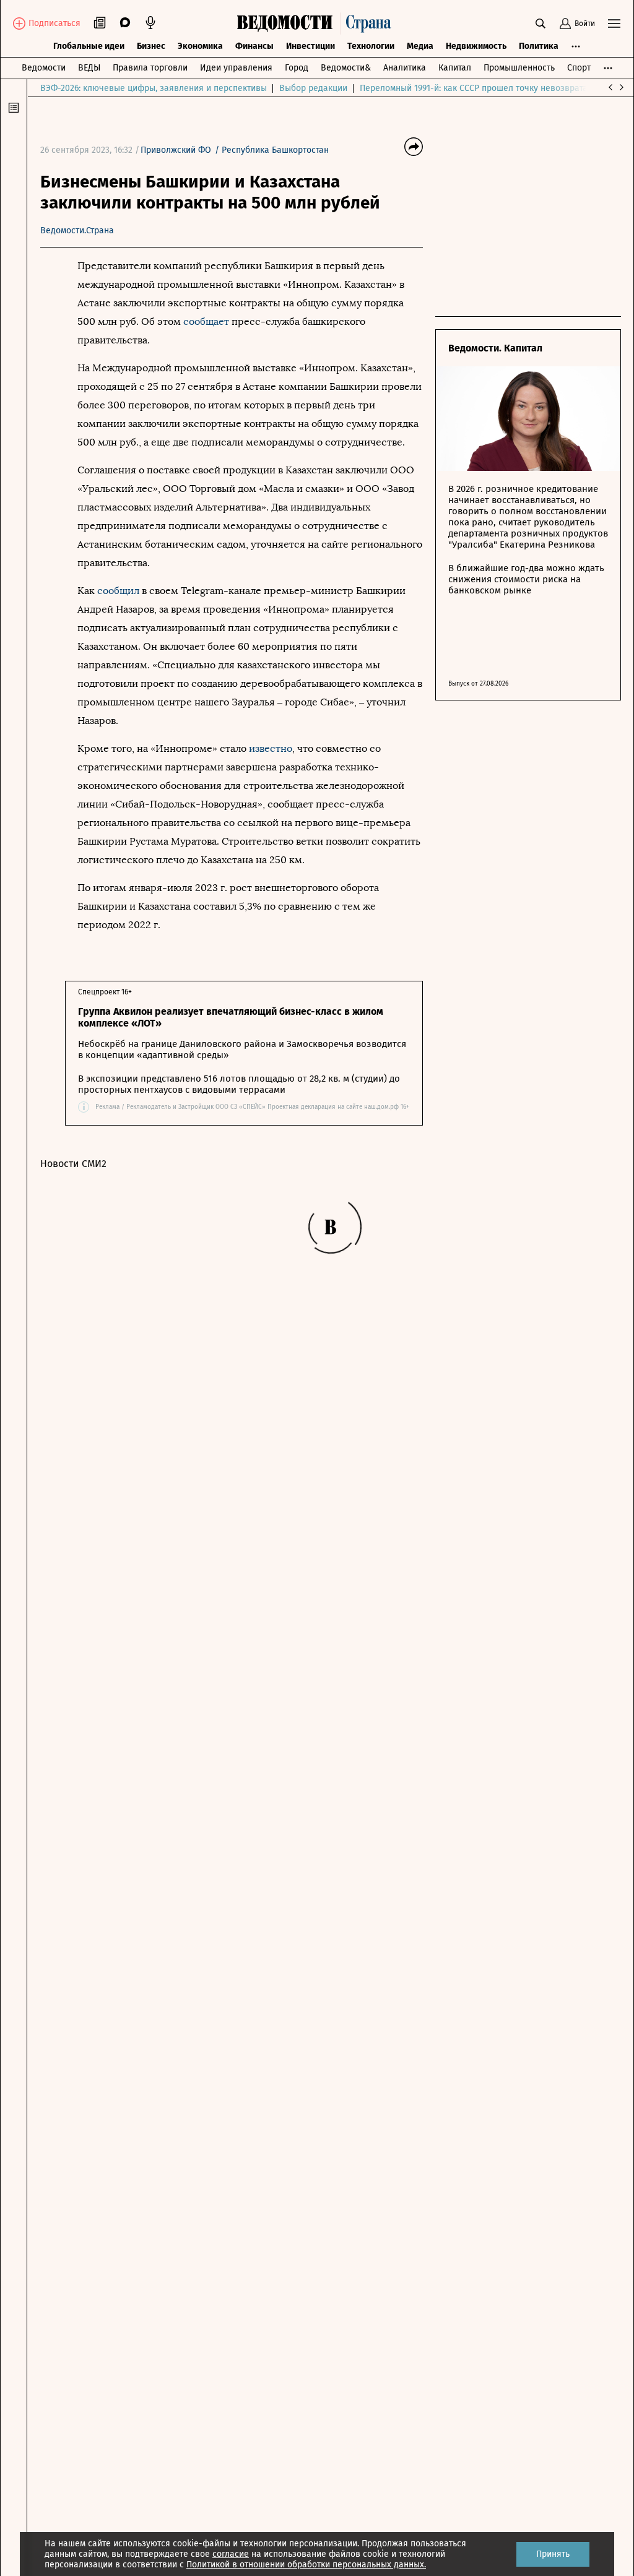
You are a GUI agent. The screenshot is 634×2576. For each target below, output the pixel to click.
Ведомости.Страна (77, 230)
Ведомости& (346, 68)
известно (271, 748)
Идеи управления (236, 68)
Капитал (455, 68)
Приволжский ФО (176, 150)
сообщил (119, 591)
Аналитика (405, 68)
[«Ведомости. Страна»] (317, 24)
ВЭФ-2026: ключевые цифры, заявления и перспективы (154, 88)
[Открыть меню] (614, 24)
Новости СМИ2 (73, 1164)
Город (297, 68)
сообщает (207, 321)
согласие (231, 2554)
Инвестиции (310, 46)
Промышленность (519, 68)
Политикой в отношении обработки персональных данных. (306, 2565)
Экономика (200, 46)
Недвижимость (476, 46)
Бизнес (151, 46)
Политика (539, 46)
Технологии (371, 46)
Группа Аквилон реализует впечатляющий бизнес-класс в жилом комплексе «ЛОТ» (231, 1017)
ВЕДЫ (89, 68)
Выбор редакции (313, 88)
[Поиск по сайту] (541, 24)
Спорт (579, 68)
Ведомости (44, 68)
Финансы (254, 46)
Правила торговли (150, 68)
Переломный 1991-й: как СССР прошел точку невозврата (474, 88)
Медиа (420, 46)
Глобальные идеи (89, 46)
